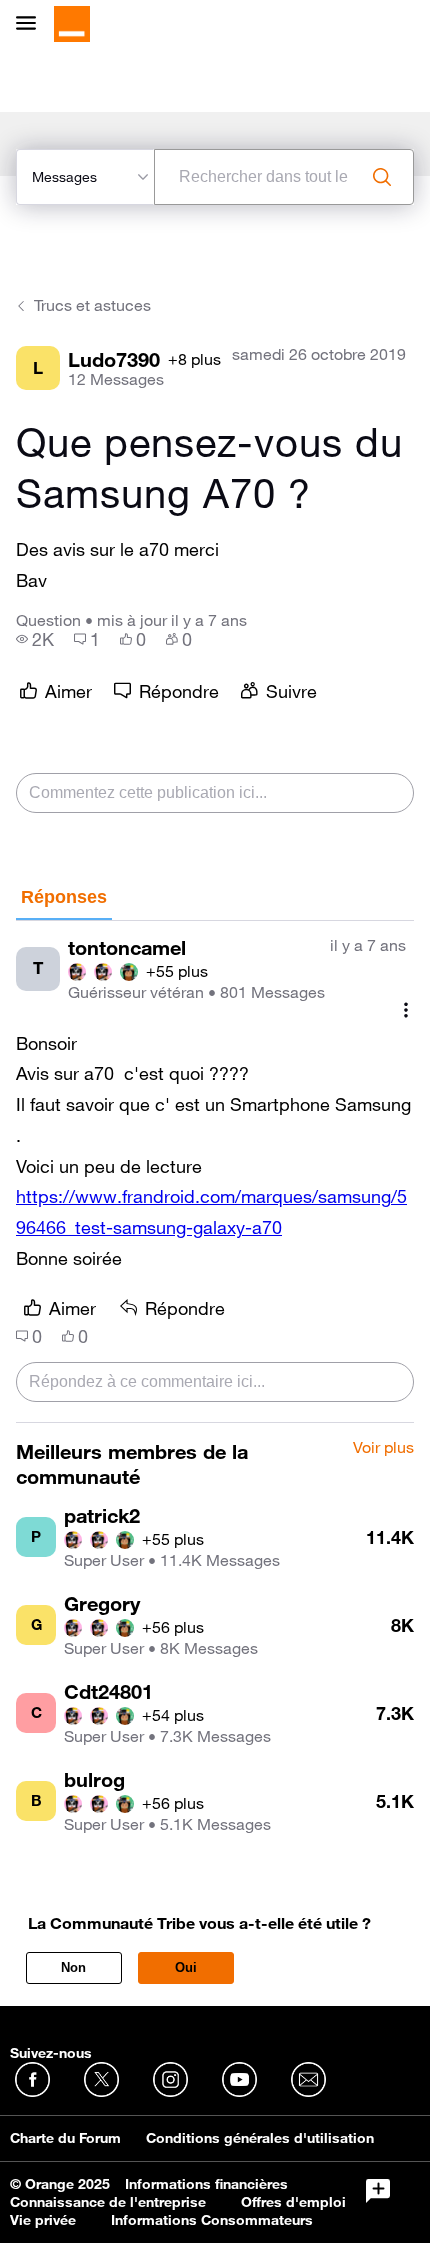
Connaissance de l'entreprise (108, 2202)
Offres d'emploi (293, 2202)
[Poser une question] (378, 2191)
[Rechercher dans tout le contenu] (382, 177)
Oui (186, 1967)
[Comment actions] (406, 1010)
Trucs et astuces (92, 305)
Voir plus (383, 1448)
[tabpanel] (215, 1172)
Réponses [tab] (64, 897)
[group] (35, 639)
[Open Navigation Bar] (32, 24)
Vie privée (43, 2220)
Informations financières (206, 2184)
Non (73, 1967)
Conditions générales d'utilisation (260, 2138)
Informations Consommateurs (212, 2220)
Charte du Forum (65, 2138)
